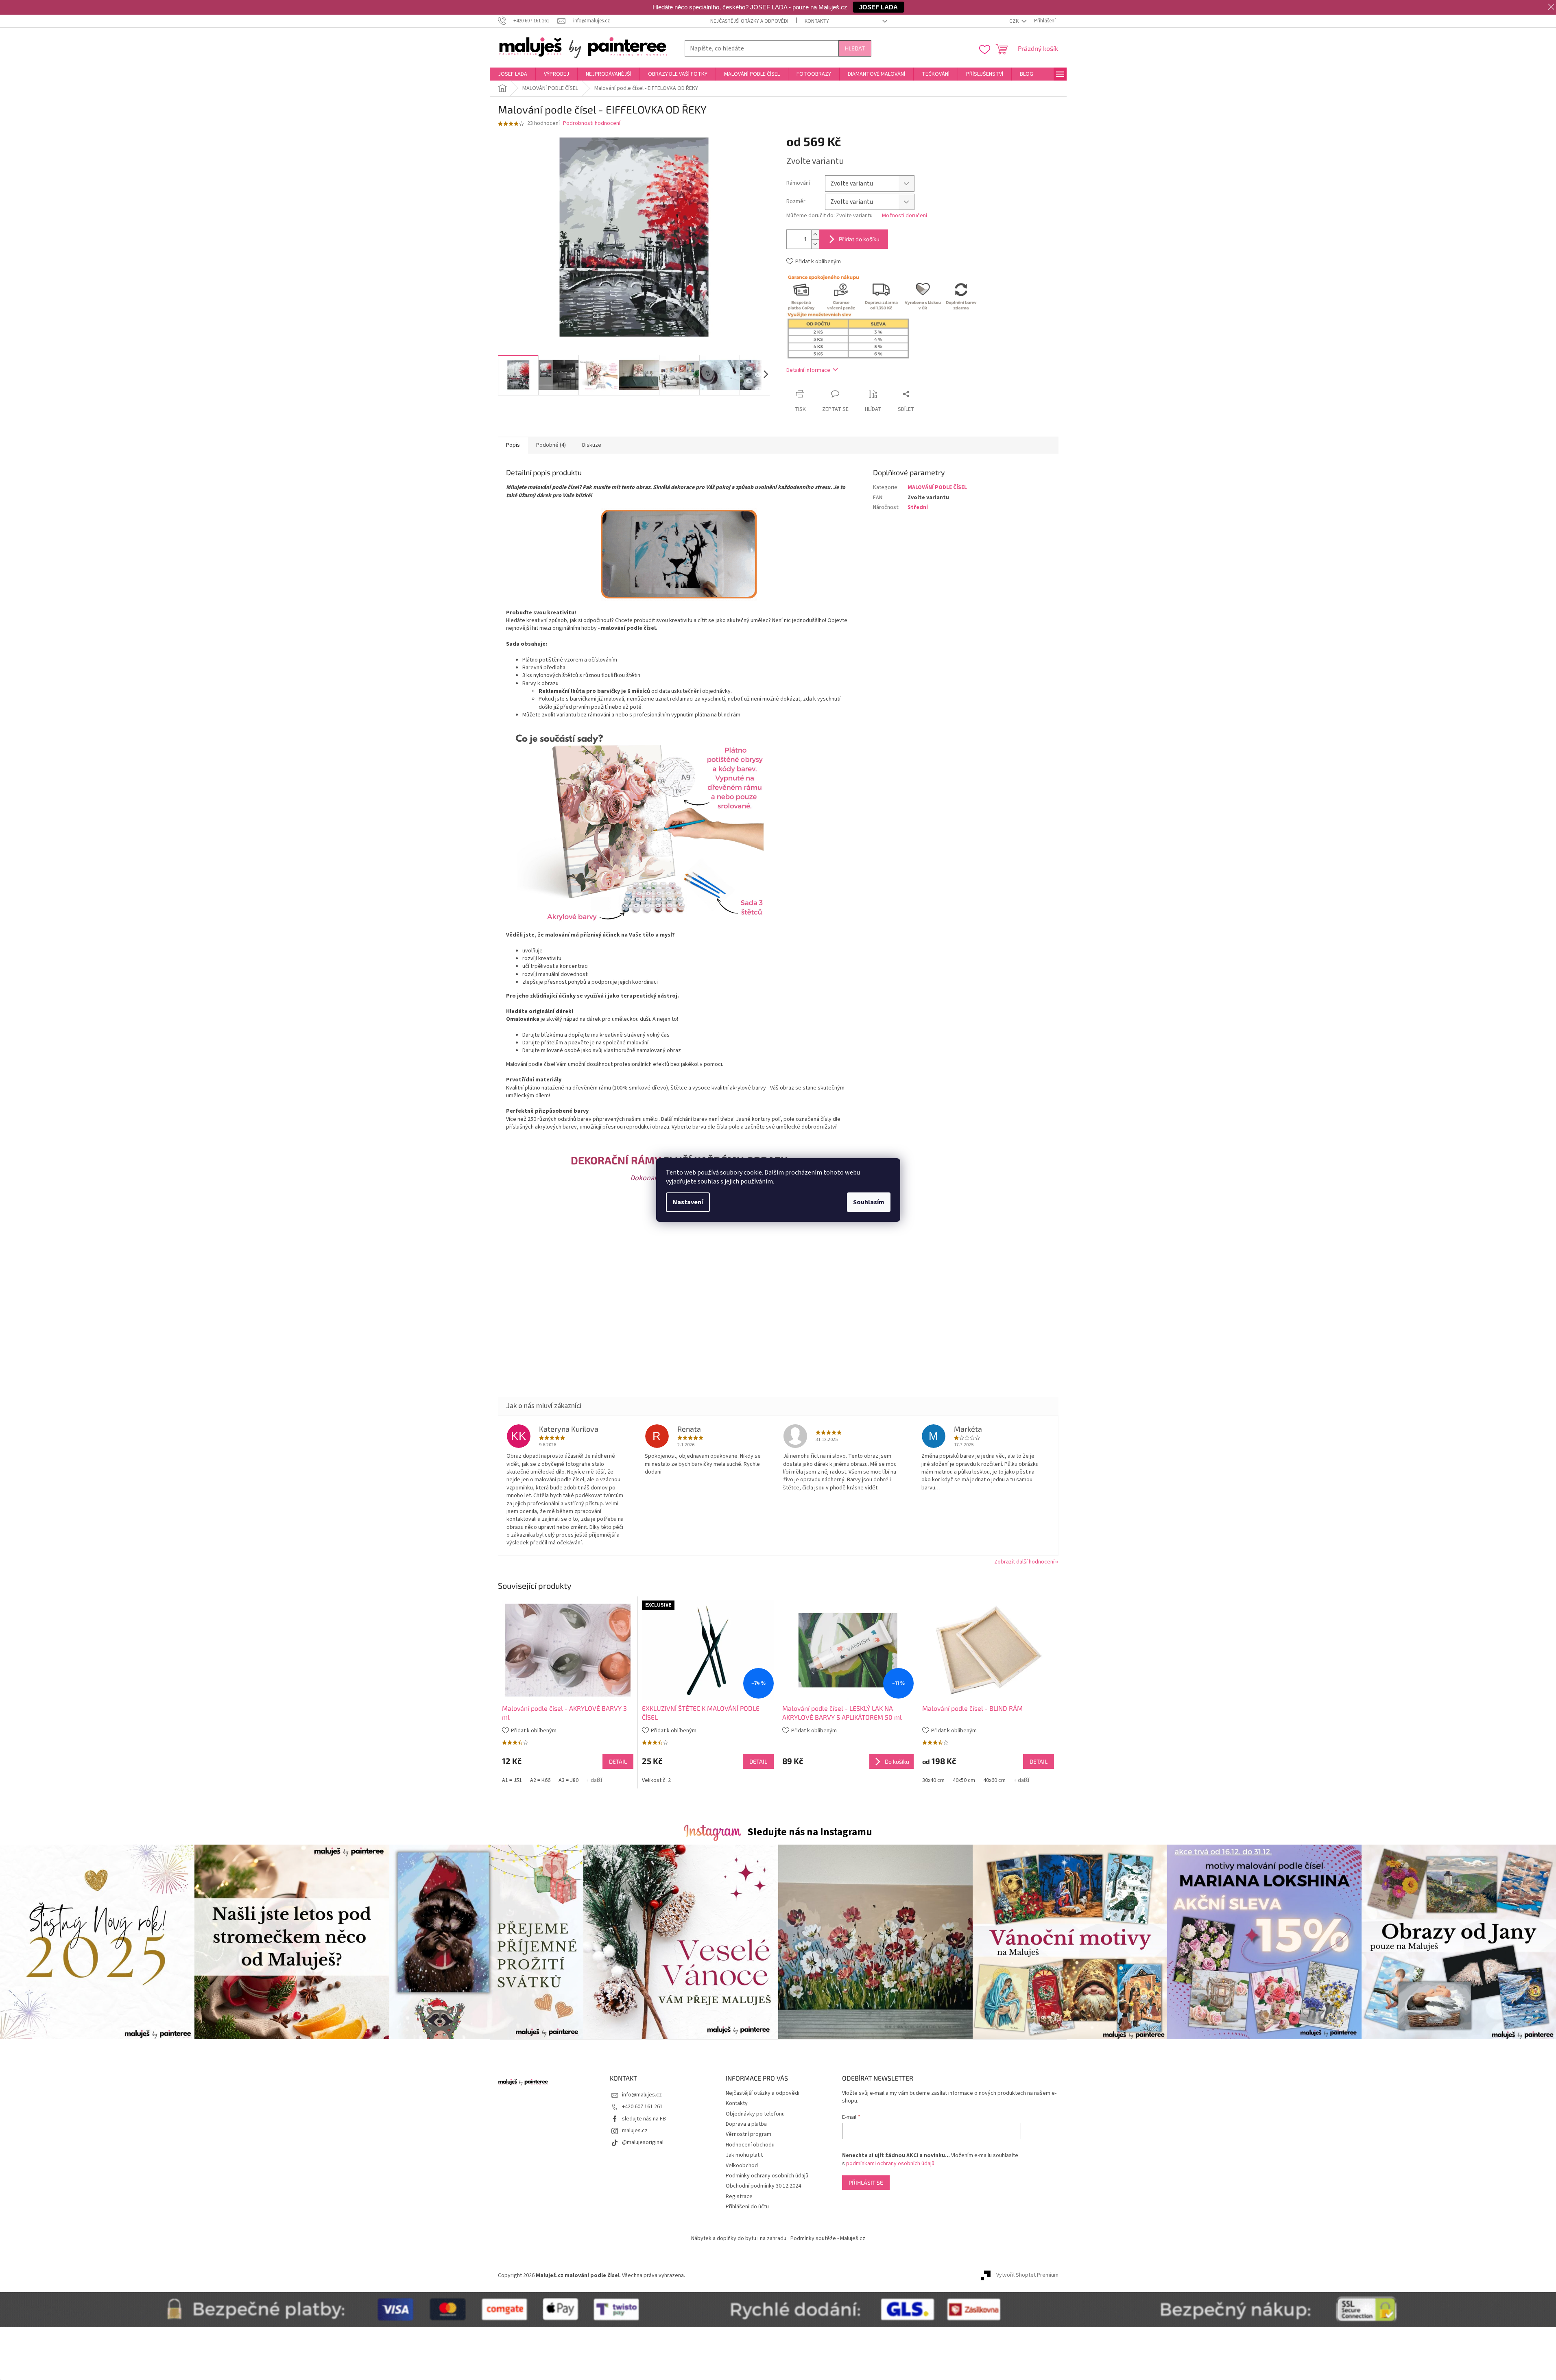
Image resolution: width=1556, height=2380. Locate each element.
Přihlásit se (866, 2182)
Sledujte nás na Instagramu (810, 1832)
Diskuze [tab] (592, 445)
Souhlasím (869, 1202)
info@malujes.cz (642, 2095)
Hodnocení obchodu (750, 2145)
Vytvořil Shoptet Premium (1027, 2275)
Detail (618, 1761)
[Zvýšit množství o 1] (815, 235)
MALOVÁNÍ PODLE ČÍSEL (937, 487)
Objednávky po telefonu (755, 2114)
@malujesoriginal (643, 2142)
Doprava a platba (746, 2124)
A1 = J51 (512, 1780)
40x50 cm (964, 1780)
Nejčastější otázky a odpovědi (749, 21)
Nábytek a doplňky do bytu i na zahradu (739, 2238)
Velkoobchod (742, 2166)
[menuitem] (513, 74)
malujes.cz (635, 2131)
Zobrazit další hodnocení (1024, 1562)
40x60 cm (994, 1780)
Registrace (739, 2197)
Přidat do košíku (859, 239)
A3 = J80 (568, 1780)
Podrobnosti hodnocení (592, 123)
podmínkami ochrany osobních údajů (890, 2164)
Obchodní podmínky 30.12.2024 (763, 2186)
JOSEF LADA (878, 7)
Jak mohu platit (744, 2155)
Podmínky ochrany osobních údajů (767, 2176)
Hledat (855, 48)
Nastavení (688, 1202)
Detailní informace (808, 370)
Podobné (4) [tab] (551, 445)
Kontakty (817, 21)
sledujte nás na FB (644, 2119)
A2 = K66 (540, 1780)
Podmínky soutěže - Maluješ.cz (828, 2238)
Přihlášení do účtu (747, 2207)
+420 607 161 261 (642, 2107)
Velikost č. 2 (656, 1780)
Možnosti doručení (905, 216)
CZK (1015, 21)
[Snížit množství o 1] (815, 244)
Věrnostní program (749, 2134)
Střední (918, 507)
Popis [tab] (513, 445)
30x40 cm (933, 1780)
